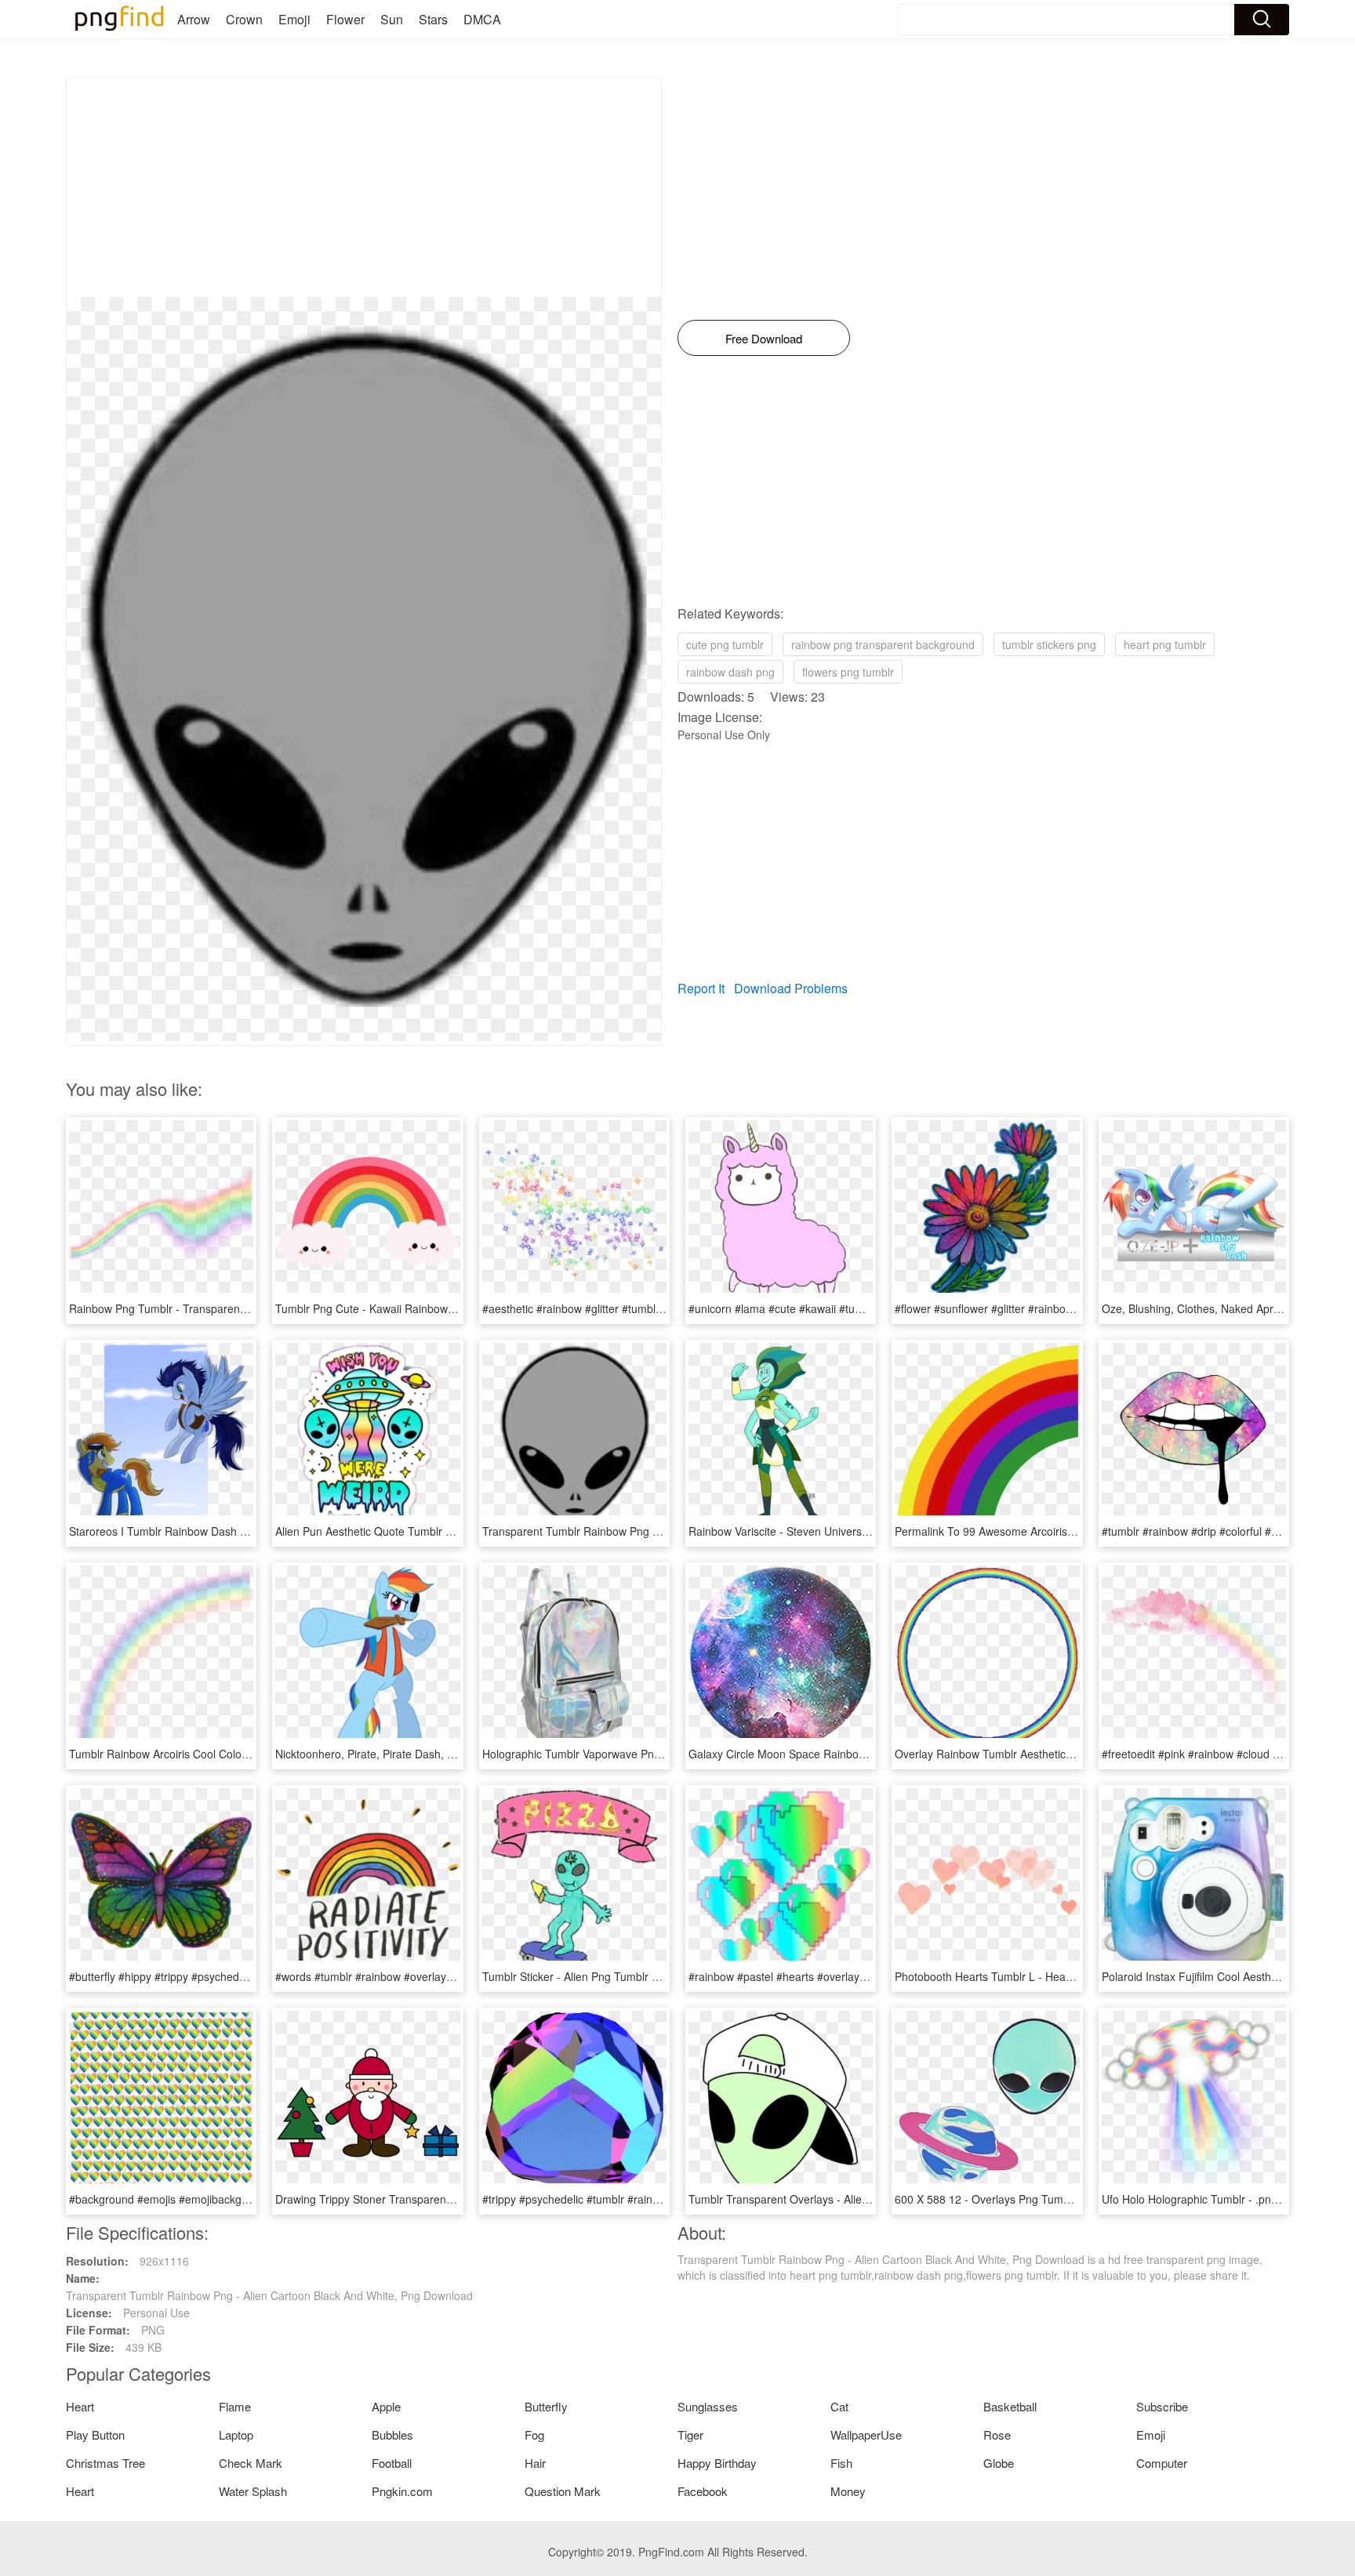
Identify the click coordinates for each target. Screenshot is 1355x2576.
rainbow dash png (730, 672)
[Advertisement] (364, 187)
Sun (392, 19)
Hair (535, 2463)
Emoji (294, 19)
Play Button (95, 2435)
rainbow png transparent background (883, 644)
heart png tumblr (1165, 644)
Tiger (690, 2435)
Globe (999, 2463)
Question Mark (563, 2491)
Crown (244, 19)
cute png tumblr (725, 644)
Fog (534, 2435)
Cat (839, 2406)
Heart (80, 2406)
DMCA (482, 19)
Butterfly (546, 2406)
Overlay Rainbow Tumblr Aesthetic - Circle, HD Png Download (1048, 1754)
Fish (841, 2463)
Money (848, 2491)
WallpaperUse (866, 2435)
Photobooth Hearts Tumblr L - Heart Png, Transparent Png (1040, 1976)
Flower (345, 19)
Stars (433, 19)
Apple (386, 2406)
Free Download (764, 338)
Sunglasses (708, 2406)
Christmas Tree (105, 2463)
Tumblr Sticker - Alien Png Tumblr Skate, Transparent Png (626, 1976)
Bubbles (392, 2435)
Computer (1162, 2463)
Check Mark (251, 2463)
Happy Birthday (717, 2463)
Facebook (703, 2491)
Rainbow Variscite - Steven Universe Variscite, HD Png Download (849, 1531)
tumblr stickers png (1049, 644)
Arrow (194, 19)
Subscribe (1162, 2406)
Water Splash (253, 2491)
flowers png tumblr (848, 672)
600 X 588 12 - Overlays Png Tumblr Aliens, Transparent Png (1046, 2199)
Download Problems (791, 988)
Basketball (1010, 2406)
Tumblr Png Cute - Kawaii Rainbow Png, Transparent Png (418, 1308)
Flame (235, 2406)
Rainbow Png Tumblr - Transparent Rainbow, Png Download (218, 1308)
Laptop (236, 2435)
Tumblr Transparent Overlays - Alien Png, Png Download (829, 2199)
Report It (701, 988)
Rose (997, 2435)
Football (392, 2463)
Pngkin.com (402, 2491)
